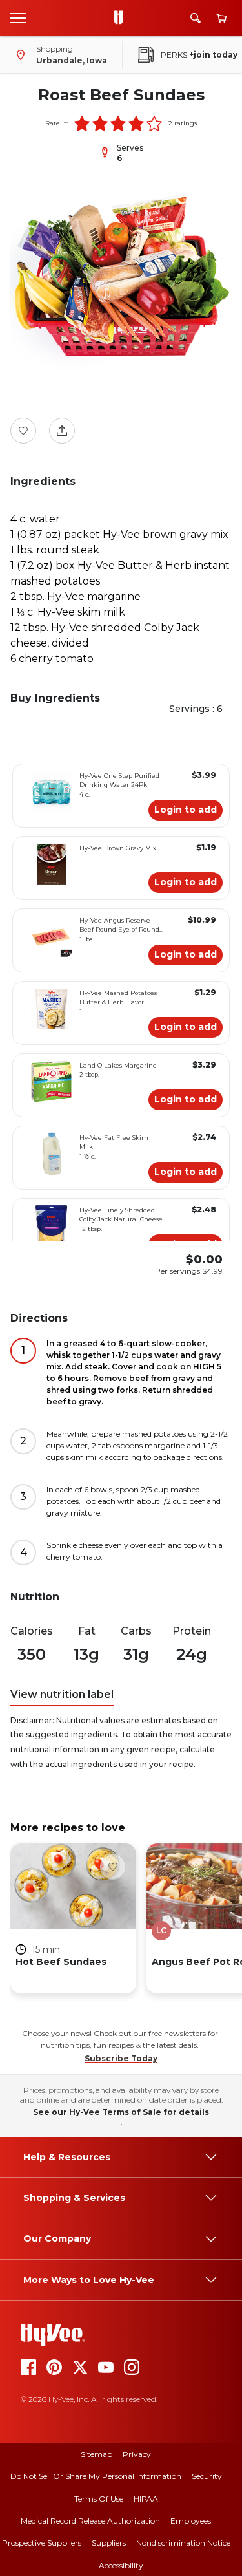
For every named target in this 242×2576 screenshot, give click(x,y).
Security (207, 2476)
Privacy (137, 2454)
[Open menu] (18, 17)
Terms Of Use (99, 2499)
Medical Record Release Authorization (90, 2521)
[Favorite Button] (23, 431)
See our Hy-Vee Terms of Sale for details (121, 2112)
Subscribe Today (121, 2058)
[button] (82, 123)
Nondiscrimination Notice (183, 2543)
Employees (191, 2521)
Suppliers (109, 2543)
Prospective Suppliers (42, 2543)
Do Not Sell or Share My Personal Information (96, 2476)
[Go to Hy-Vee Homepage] (122, 18)
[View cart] (221, 18)
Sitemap (96, 2454)
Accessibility (121, 2565)
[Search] (196, 18)
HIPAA (146, 2499)
